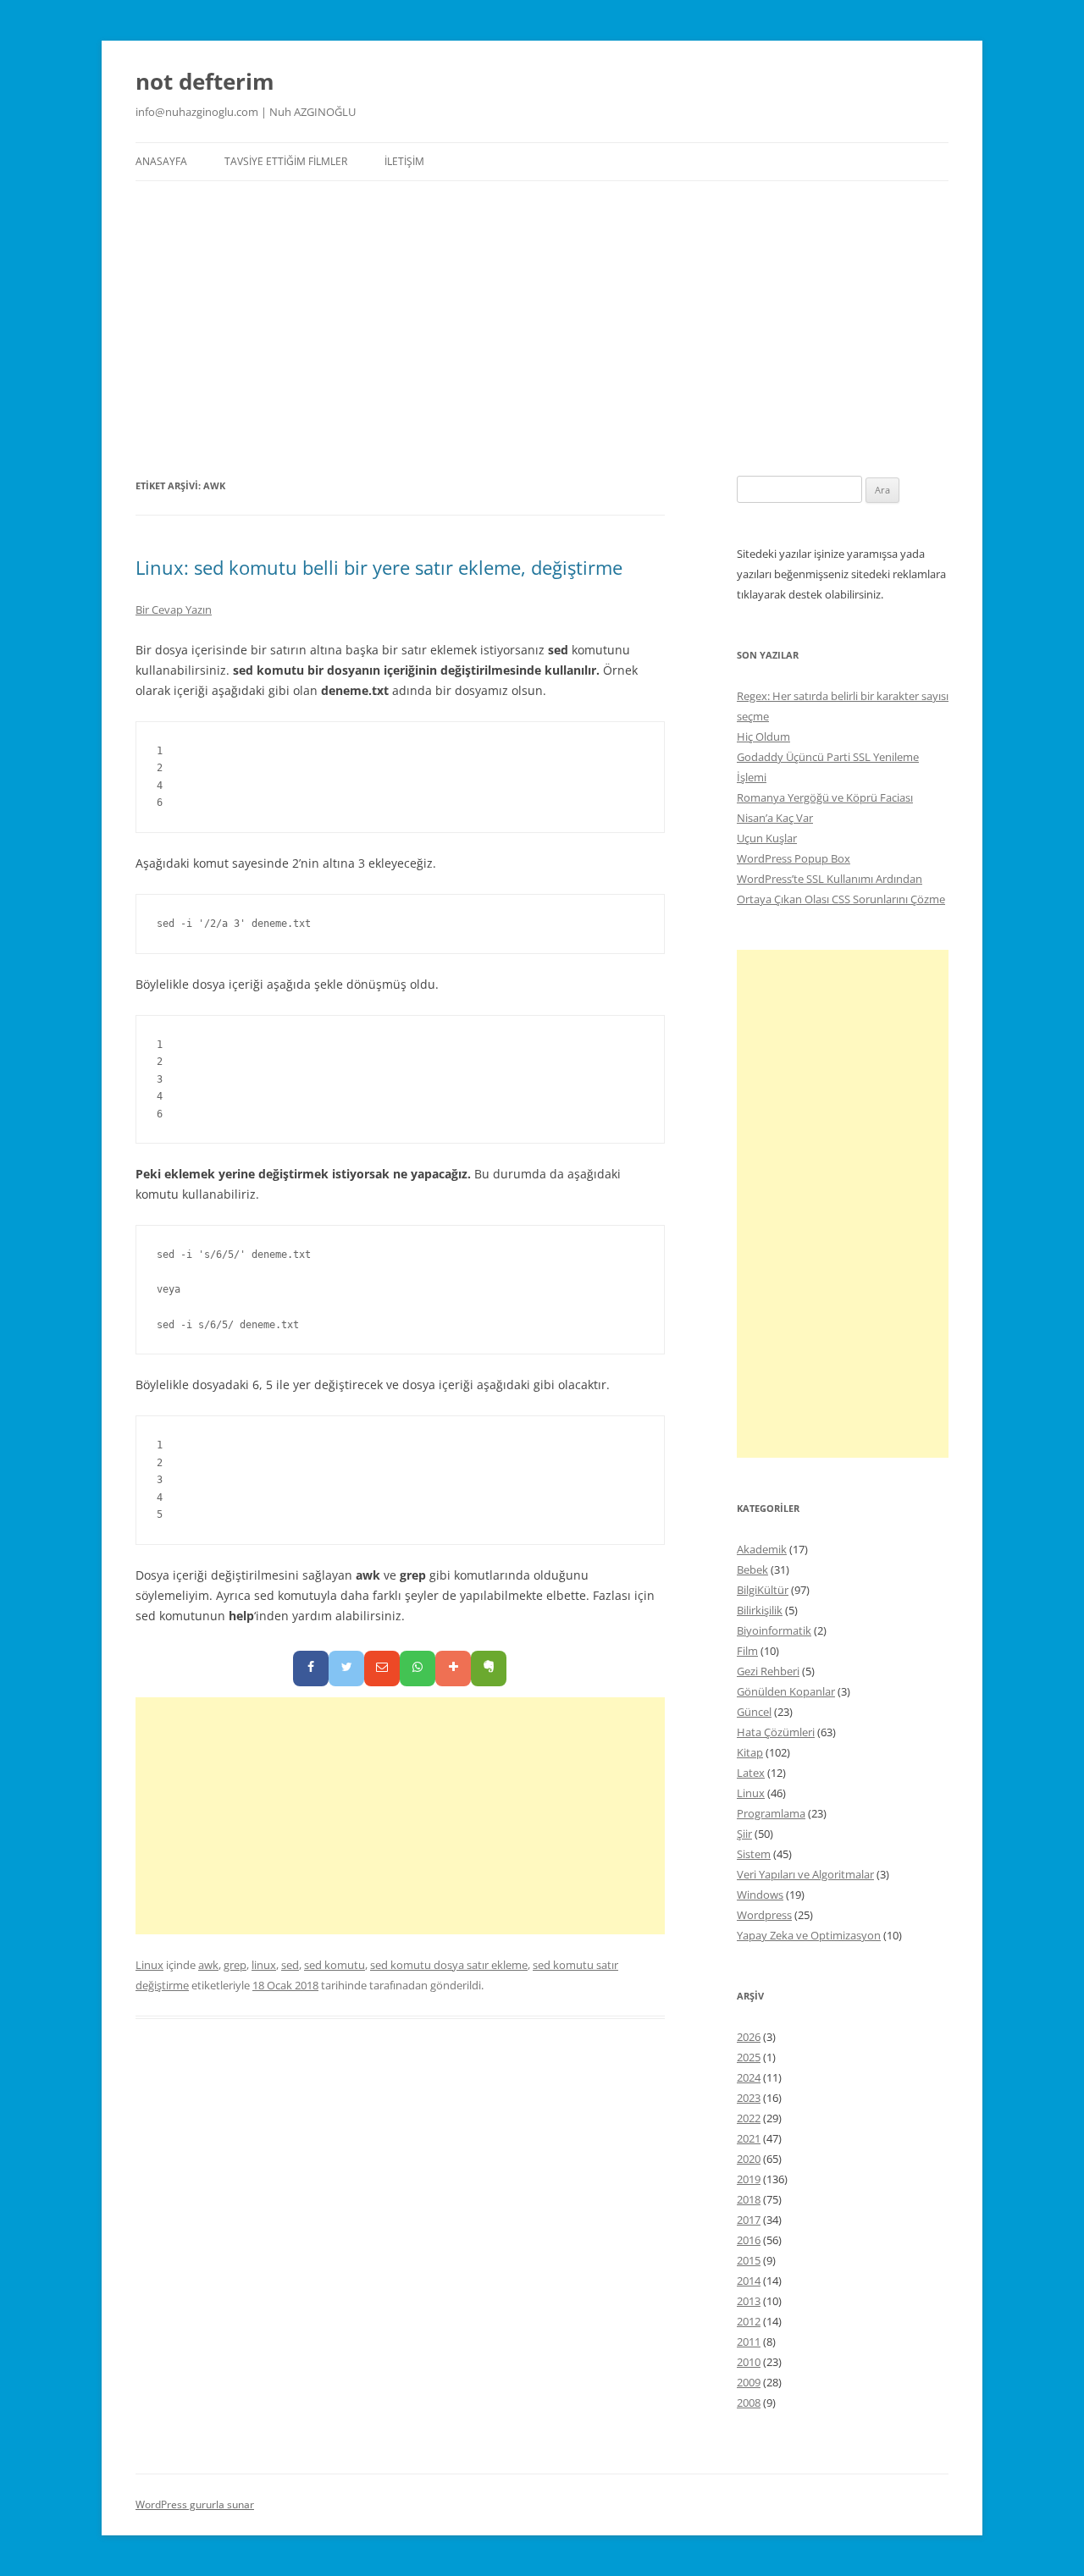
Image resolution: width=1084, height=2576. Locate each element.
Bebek (752, 1569)
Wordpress (764, 1915)
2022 (749, 2118)
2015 (749, 2260)
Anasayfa (161, 161)
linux (264, 1965)
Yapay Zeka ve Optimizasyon (809, 1935)
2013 (749, 2301)
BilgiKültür (763, 1590)
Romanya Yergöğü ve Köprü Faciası (825, 797)
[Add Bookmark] (453, 1669)
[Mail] (382, 1669)
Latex (751, 1773)
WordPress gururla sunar (195, 2504)
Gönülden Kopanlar (786, 1691)
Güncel (754, 1712)
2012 (749, 2321)
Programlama (771, 1813)
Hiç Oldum (763, 736)
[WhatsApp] (418, 1669)
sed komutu (335, 1965)
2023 (749, 2098)
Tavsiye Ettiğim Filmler (286, 161)
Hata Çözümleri (776, 1732)
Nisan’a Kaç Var (775, 818)
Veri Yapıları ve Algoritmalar (805, 1874)
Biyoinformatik (774, 1630)
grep (235, 1965)
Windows (760, 1895)
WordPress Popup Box (794, 858)
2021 (749, 2138)
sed (290, 1965)
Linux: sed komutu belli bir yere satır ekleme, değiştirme (379, 567)
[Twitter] (346, 1669)
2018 (749, 2199)
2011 (749, 2342)
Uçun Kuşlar (767, 838)
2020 (749, 2159)
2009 (749, 2382)
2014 (749, 2281)
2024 (749, 2077)
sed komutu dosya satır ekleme (449, 1965)
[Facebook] (311, 1669)
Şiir (744, 1834)
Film (747, 1651)
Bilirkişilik (760, 1610)
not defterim (205, 81)
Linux (149, 1965)
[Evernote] (489, 1669)
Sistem (754, 1854)
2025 (749, 2057)
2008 (749, 2402)
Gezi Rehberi (768, 1671)
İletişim (404, 161)
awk (208, 1965)
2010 (749, 2362)
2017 (749, 2220)
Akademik (762, 1549)
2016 (749, 2240)
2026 (749, 2037)
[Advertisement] (542, 308)
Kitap (750, 1752)
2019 (749, 2179)
